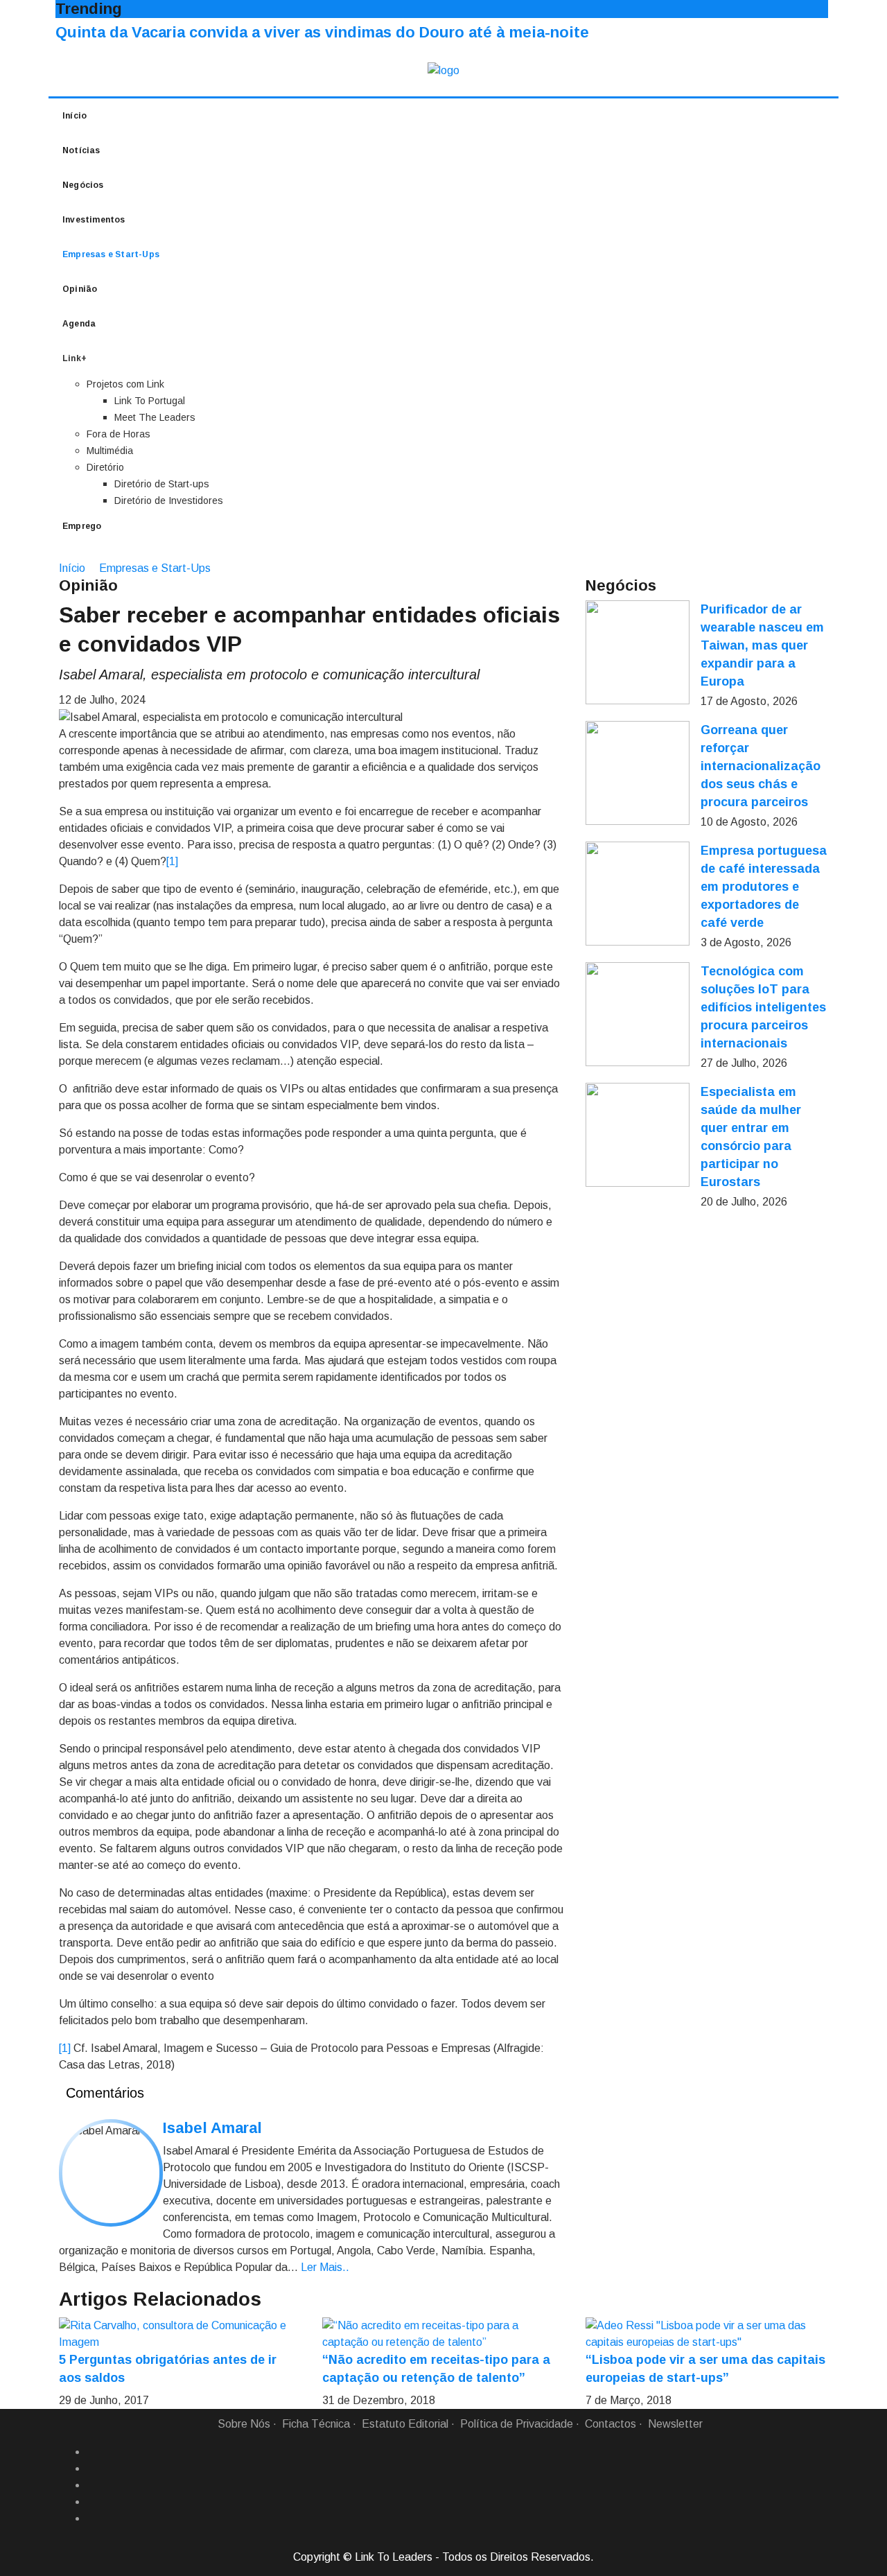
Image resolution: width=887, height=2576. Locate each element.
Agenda (79, 324)
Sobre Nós (244, 2424)
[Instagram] (92, 2502)
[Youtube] (92, 2518)
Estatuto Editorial (405, 2424)
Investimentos (94, 220)
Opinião (80, 289)
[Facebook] (92, 2452)
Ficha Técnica (316, 2424)
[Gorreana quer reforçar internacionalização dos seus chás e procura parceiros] (638, 773)
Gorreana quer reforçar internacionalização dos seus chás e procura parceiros (761, 766)
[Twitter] (92, 2485)
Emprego (82, 526)
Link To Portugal (150, 401)
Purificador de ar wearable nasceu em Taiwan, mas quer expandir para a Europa (762, 645)
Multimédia (110, 451)
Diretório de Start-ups (162, 484)
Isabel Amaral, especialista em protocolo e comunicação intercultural (269, 675)
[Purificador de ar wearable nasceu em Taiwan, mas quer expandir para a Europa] (638, 652)
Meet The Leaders (155, 417)
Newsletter (675, 2424)
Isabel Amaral (212, 2128)
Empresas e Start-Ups (111, 254)
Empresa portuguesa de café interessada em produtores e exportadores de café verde (764, 887)
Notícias (81, 150)
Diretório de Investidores (169, 501)
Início (74, 116)
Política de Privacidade (517, 2424)
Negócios (83, 185)
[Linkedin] (92, 2469)
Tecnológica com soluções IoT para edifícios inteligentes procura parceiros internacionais (763, 1007)
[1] (172, 861)
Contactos (611, 2424)
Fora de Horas (118, 434)
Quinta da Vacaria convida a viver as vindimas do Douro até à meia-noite (322, 32)
